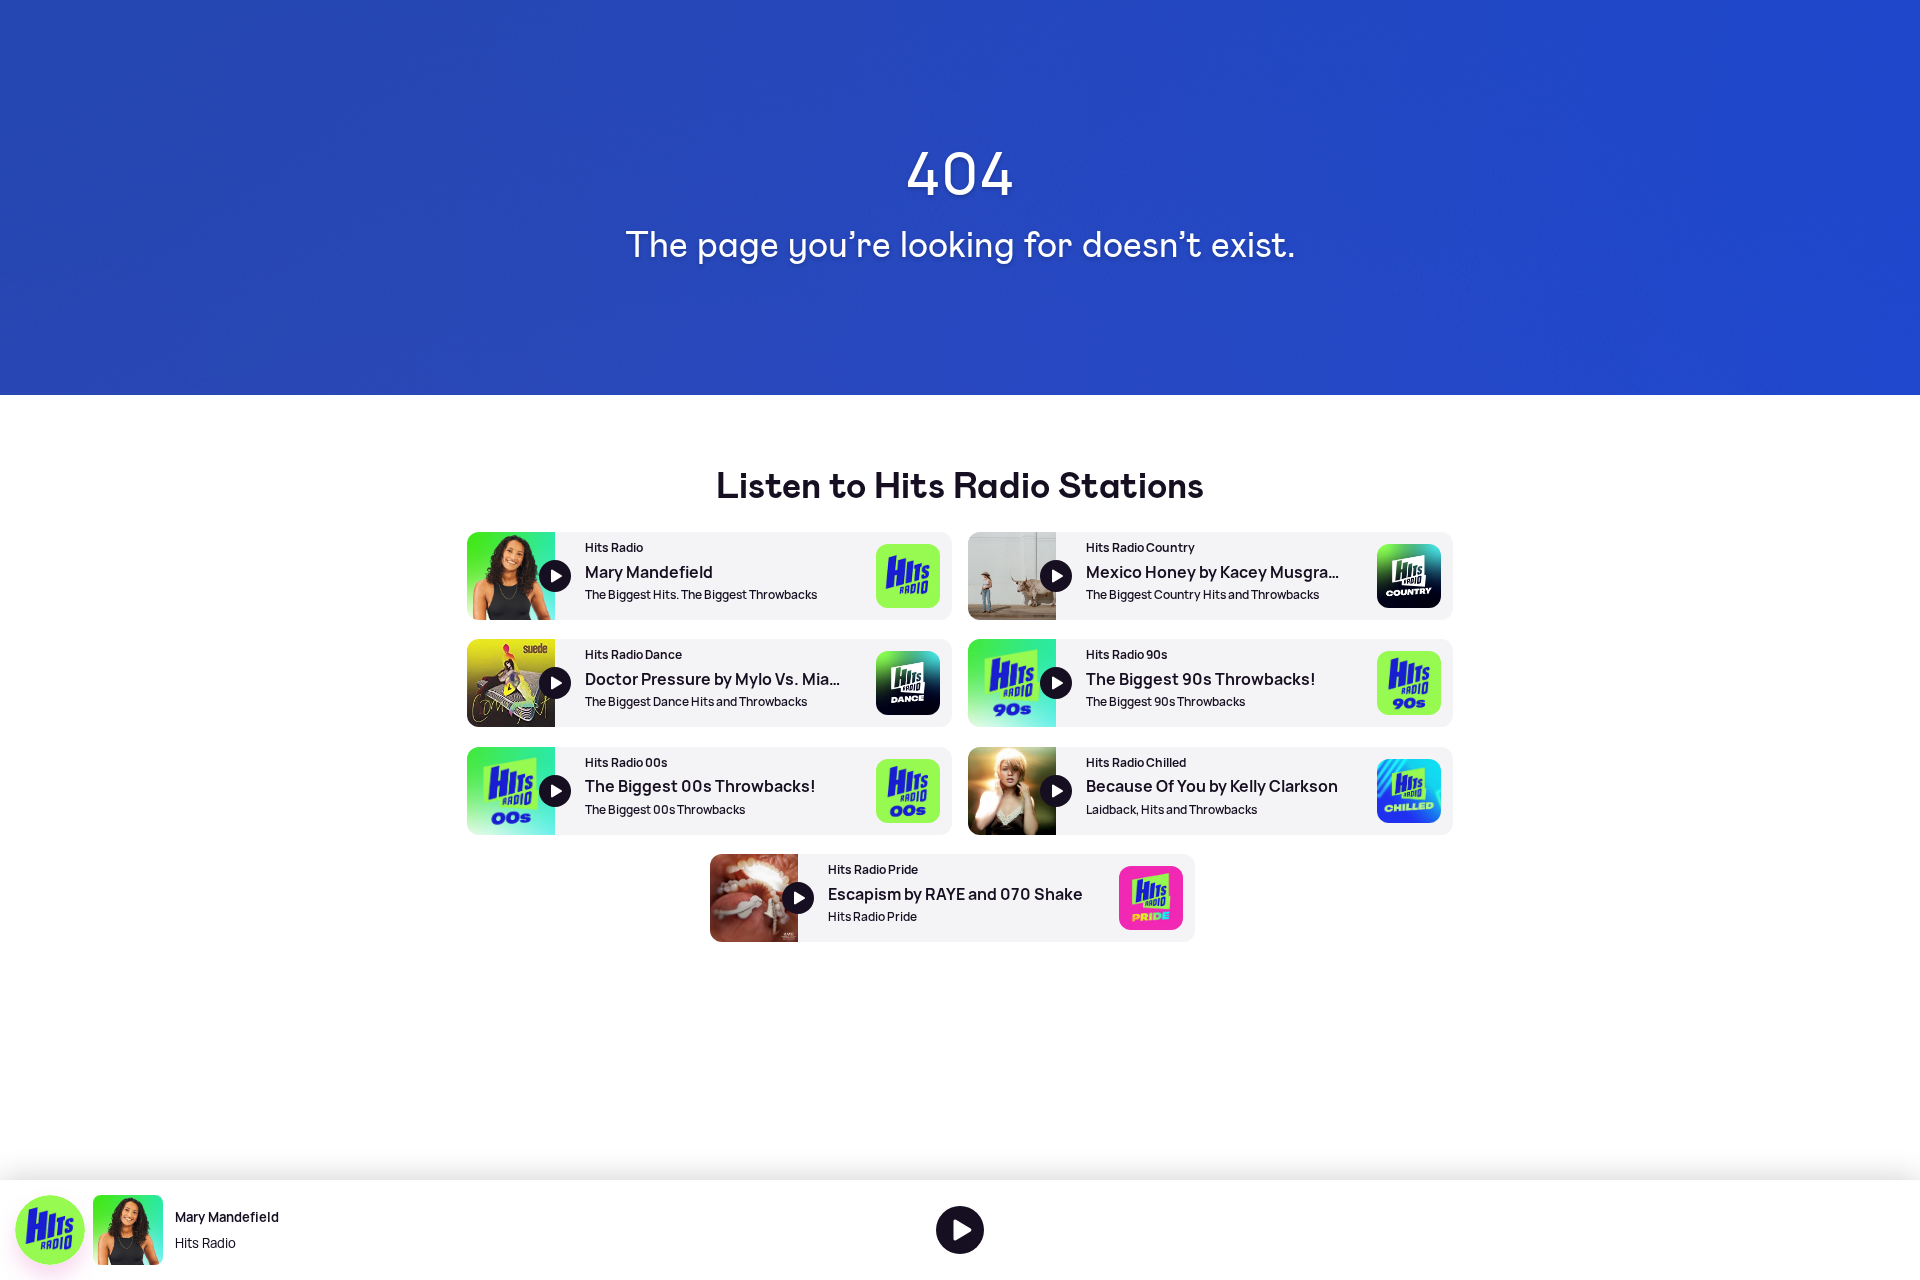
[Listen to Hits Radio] (960, 1230)
